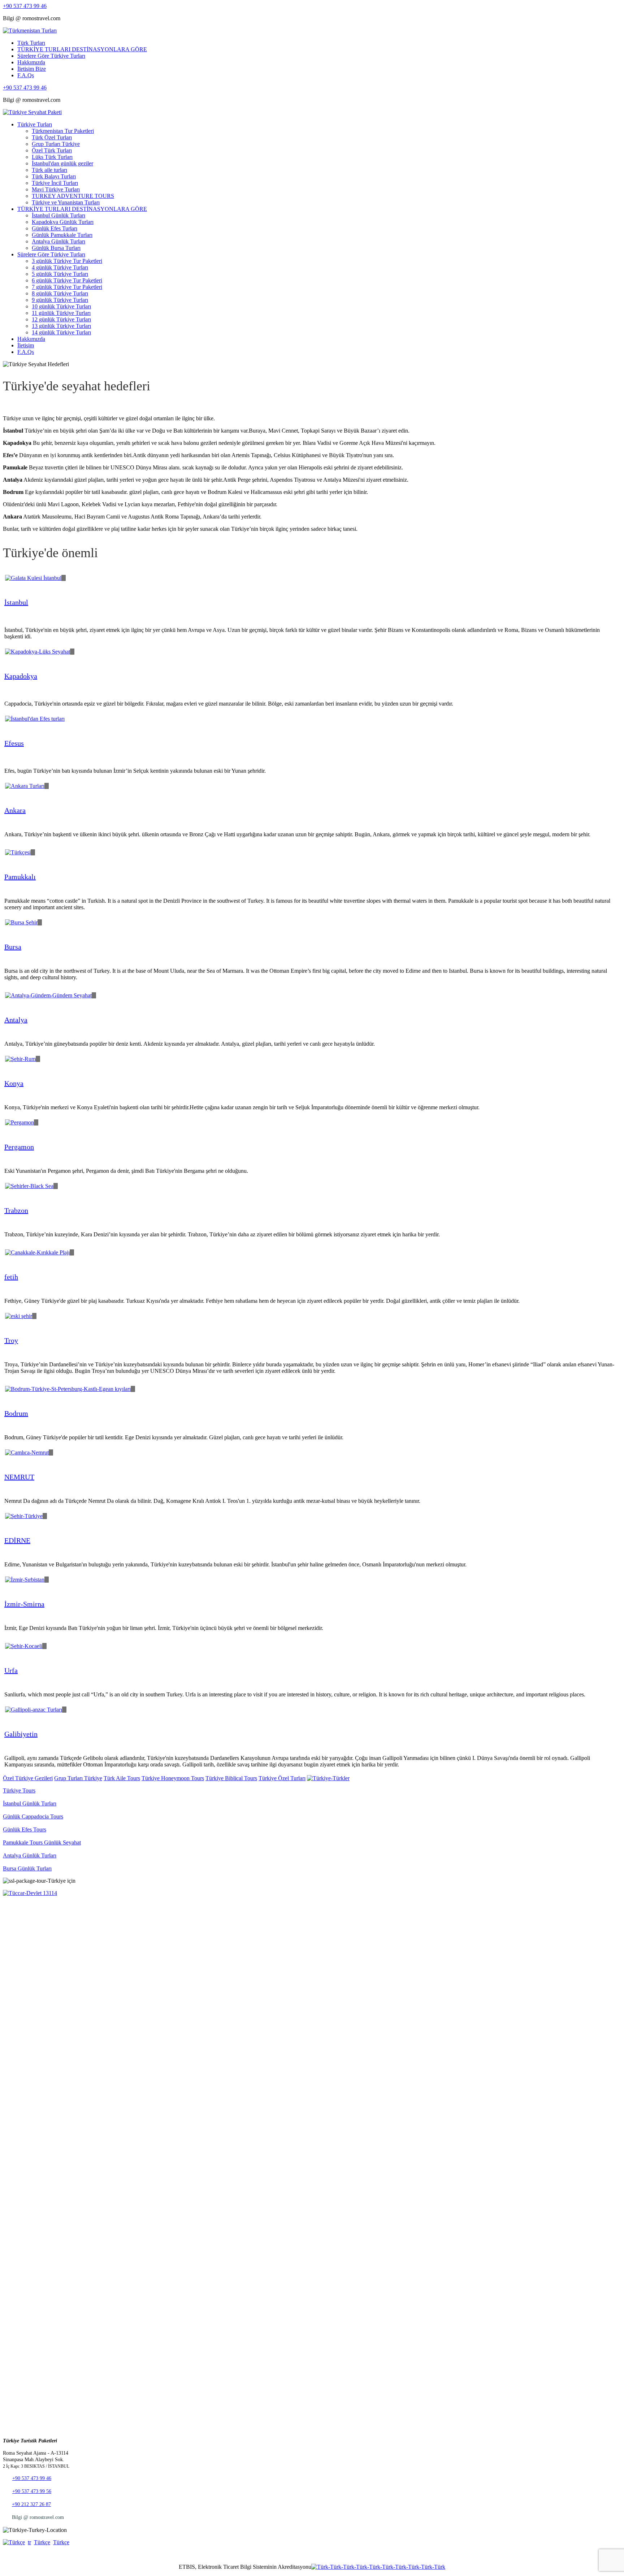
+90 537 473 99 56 (32, 2491)
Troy (11, 1340)
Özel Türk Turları (52, 150)
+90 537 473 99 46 (25, 6)
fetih (11, 1277)
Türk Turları (31, 43)
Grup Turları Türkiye (56, 144)
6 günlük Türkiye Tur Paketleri (67, 280)
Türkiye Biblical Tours (231, 1778)
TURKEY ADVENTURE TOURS (73, 196)
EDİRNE (17, 1540)
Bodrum (16, 1413)
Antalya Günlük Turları (58, 241)
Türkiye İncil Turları (55, 183)
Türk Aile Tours (122, 1778)
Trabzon (16, 1210)
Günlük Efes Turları (55, 228)
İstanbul (16, 602)
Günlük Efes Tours (25, 1829)
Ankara (15, 810)
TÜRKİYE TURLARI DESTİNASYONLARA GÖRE (82, 49)
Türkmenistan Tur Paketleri (63, 131)
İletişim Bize (32, 69)
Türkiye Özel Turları (282, 1778)
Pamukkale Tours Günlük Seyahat (42, 1842)
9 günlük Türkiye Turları (60, 300)
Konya (14, 1083)
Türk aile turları (49, 170)
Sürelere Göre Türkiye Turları (51, 56)
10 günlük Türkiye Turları (61, 306)
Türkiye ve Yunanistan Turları (66, 202)
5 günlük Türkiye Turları (60, 274)
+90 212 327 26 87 (31, 2504)
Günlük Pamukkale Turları (62, 235)
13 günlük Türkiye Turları (61, 326)
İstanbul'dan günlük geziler (62, 163)
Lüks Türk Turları (52, 157)
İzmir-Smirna (24, 1604)
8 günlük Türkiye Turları (60, 293)
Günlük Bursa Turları (56, 248)
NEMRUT (19, 1477)
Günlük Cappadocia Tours (33, 1816)
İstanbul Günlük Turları (58, 215)
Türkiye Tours (19, 1790)
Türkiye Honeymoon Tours (173, 1778)
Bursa (13, 947)
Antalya (16, 1020)
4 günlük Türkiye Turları (60, 267)
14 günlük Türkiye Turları (61, 332)
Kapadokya (21, 676)
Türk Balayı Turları (54, 176)
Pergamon (19, 1147)
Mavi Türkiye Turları (56, 189)
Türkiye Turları (35, 124)
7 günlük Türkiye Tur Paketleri (67, 287)
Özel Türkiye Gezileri (28, 1778)
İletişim (26, 345)
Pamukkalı (20, 877)
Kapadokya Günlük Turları (63, 222)
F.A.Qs (26, 75)
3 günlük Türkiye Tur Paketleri (67, 261)
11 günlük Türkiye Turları (61, 313)
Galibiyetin (21, 1734)
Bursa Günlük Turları (27, 1868)
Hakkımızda (31, 62)
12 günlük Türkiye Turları (61, 319)
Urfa (11, 1670)
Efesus (14, 743)
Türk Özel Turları (52, 137)
